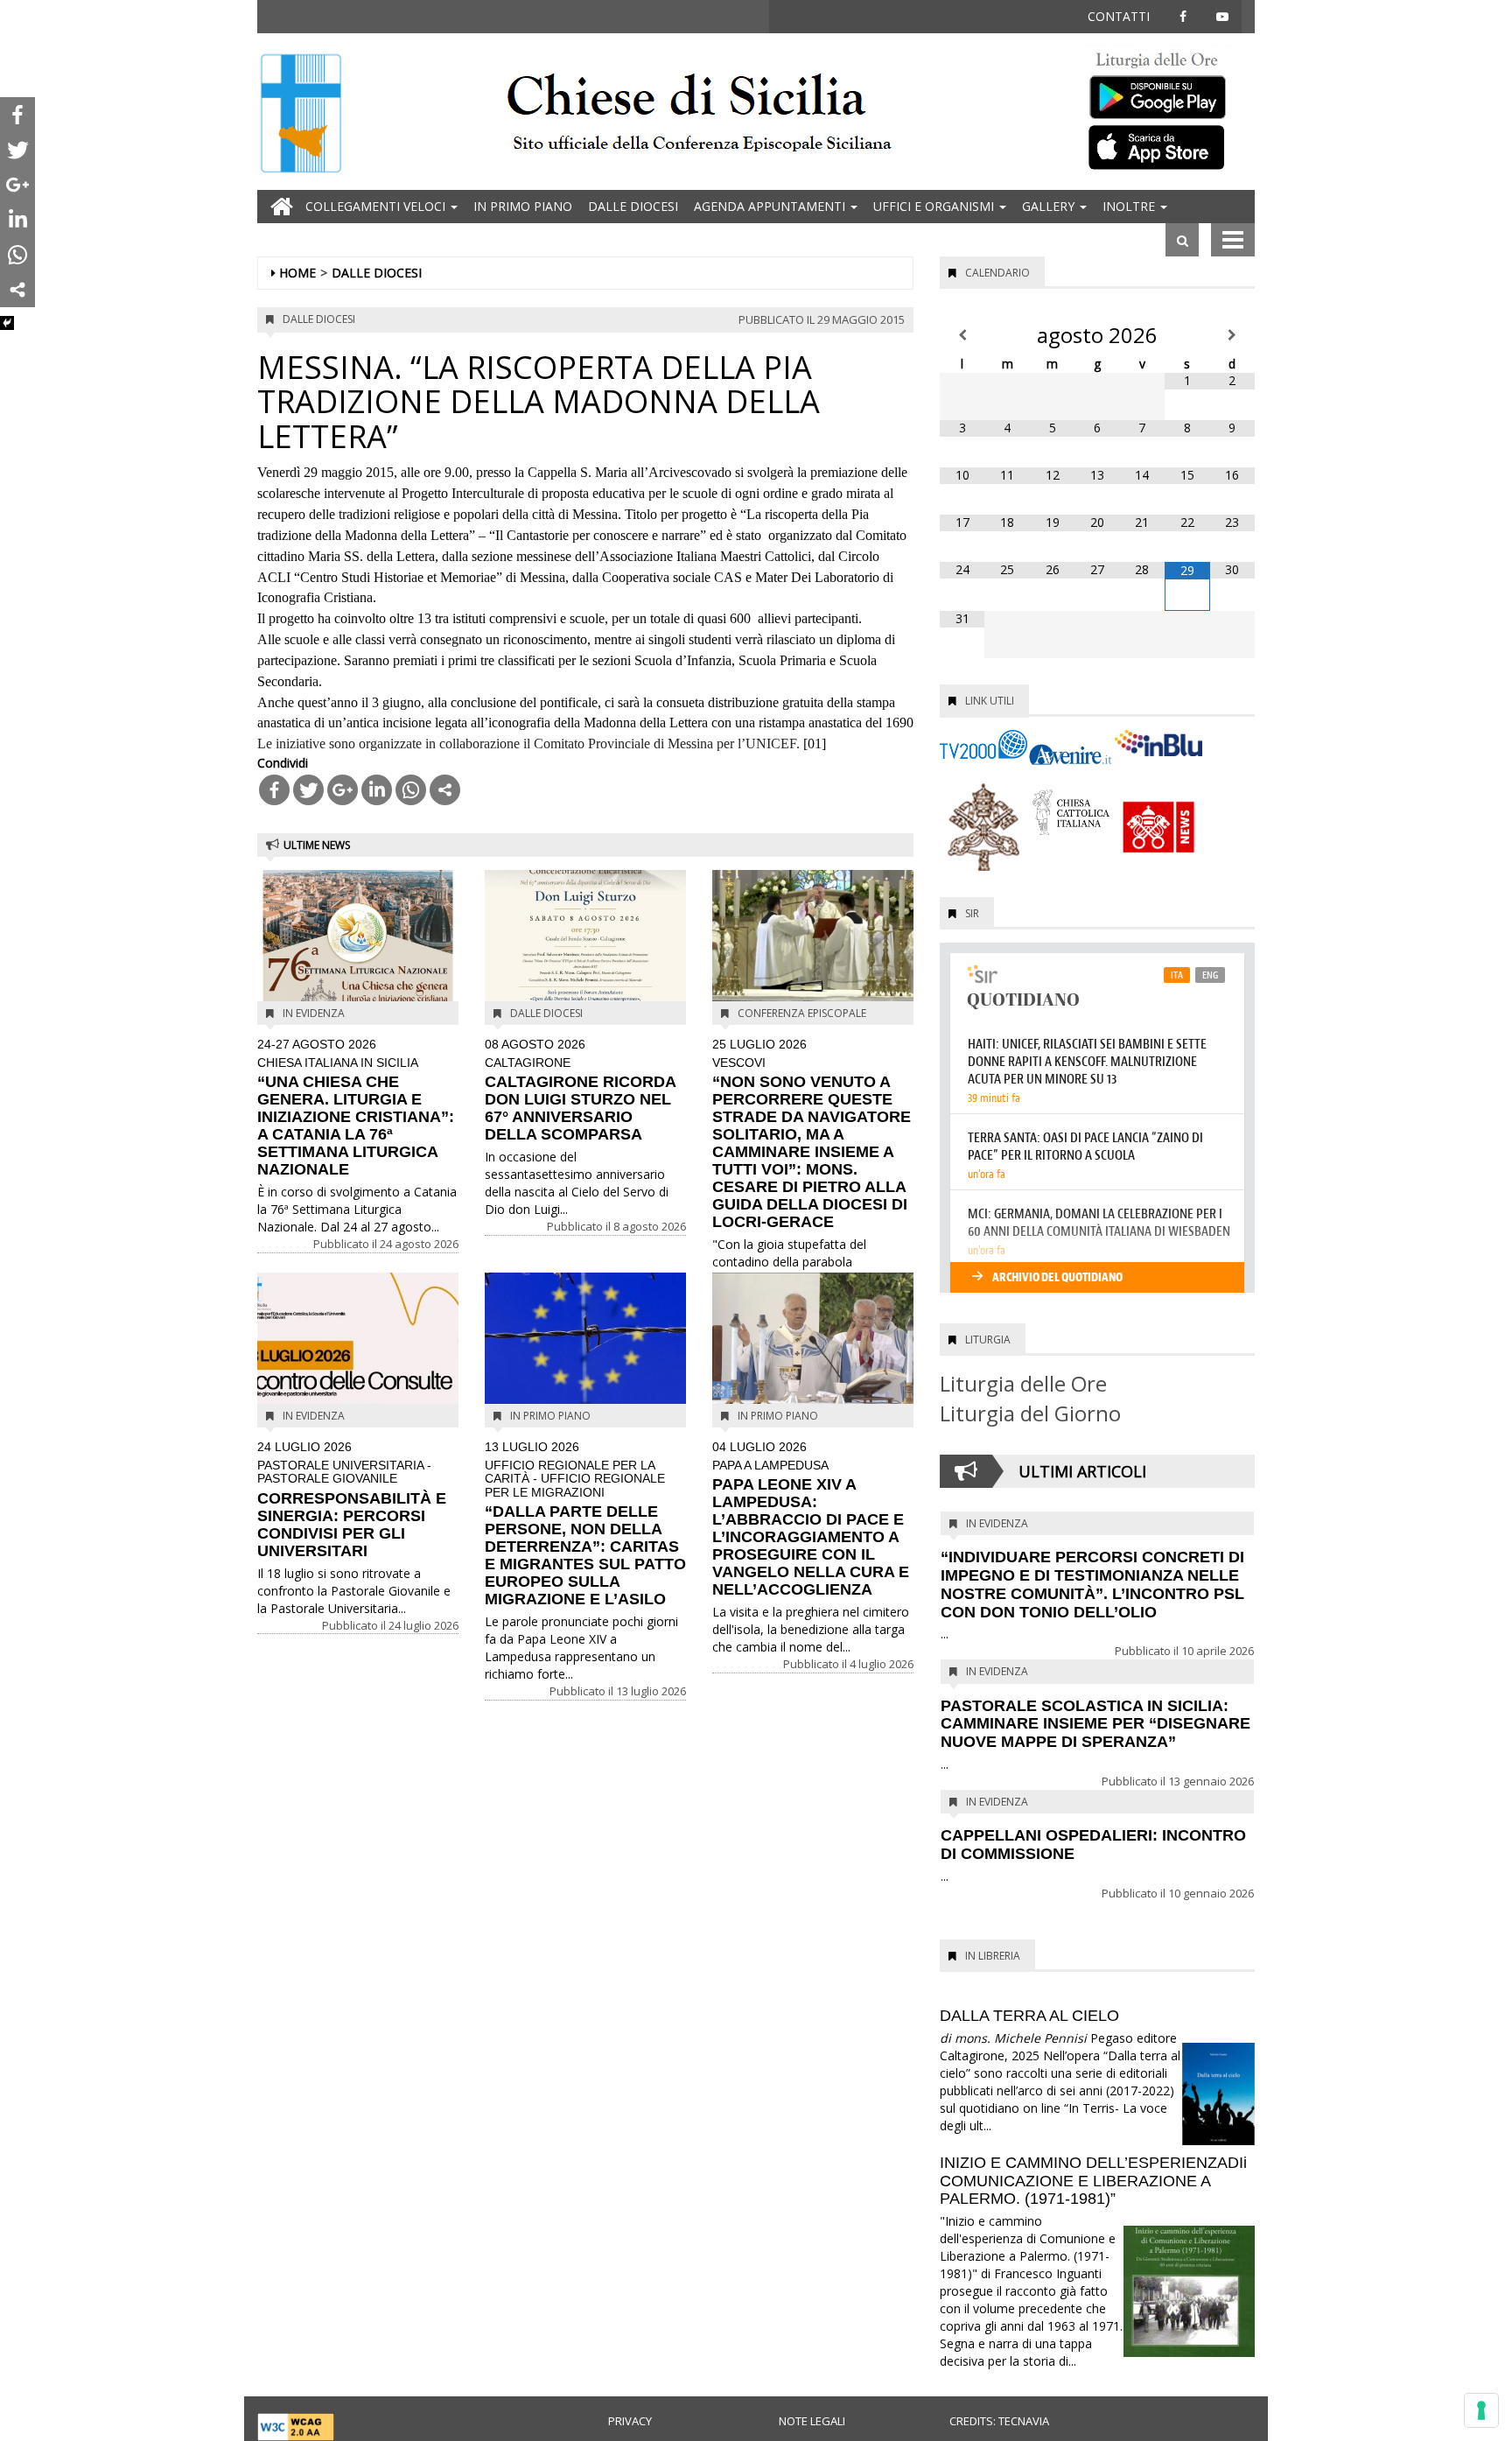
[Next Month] (1232, 335)
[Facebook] (274, 790)
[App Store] (1167, 146)
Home (297, 273)
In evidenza (314, 1013)
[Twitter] (308, 790)
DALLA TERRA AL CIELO (1029, 2016)
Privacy (630, 2421)
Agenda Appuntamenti (771, 206)
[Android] (1167, 93)
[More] (445, 790)
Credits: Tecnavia (999, 2421)
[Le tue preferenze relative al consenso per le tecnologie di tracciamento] (1481, 2410)
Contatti (1119, 16)
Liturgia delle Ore (1023, 1383)
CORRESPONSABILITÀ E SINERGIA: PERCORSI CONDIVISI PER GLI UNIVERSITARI (352, 1500)
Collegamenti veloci (377, 206)
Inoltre (1130, 206)
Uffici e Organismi (935, 206)
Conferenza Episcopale (802, 1013)
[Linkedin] (377, 790)
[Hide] (7, 323)
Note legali (812, 2421)
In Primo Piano (523, 206)
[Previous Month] (962, 335)
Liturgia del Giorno (1030, 1413)
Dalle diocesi (633, 206)
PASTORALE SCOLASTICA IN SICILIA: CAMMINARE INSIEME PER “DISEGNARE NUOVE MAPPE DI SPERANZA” (1095, 1724)
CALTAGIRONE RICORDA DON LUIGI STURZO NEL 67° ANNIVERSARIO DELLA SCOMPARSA (580, 1091)
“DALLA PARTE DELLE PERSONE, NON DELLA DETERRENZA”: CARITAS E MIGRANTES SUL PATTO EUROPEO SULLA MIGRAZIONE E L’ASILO (585, 1524)
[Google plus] (343, 790)
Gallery (1050, 206)
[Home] (301, 115)
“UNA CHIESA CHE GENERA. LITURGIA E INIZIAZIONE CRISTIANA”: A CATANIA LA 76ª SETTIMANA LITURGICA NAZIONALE (356, 1108)
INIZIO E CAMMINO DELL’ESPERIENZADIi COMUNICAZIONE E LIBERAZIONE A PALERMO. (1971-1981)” (1093, 2181)
